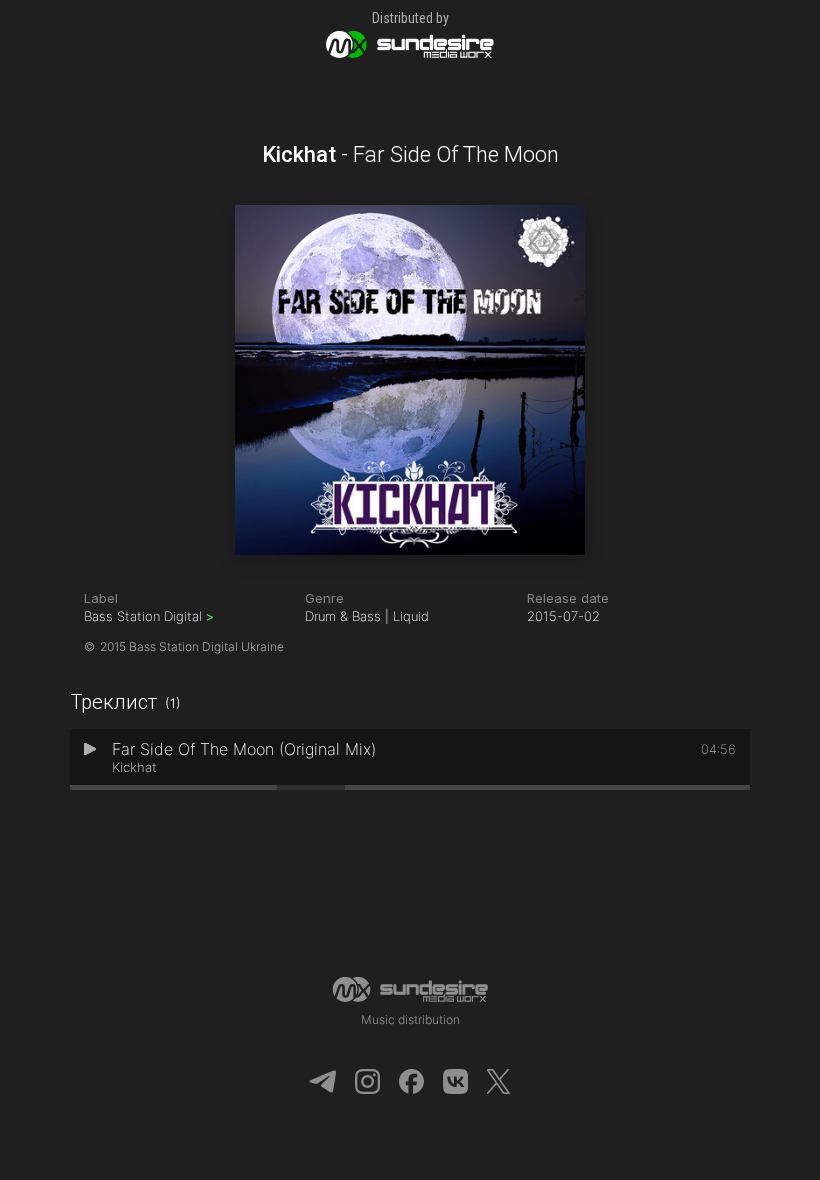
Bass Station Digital (149, 616)
